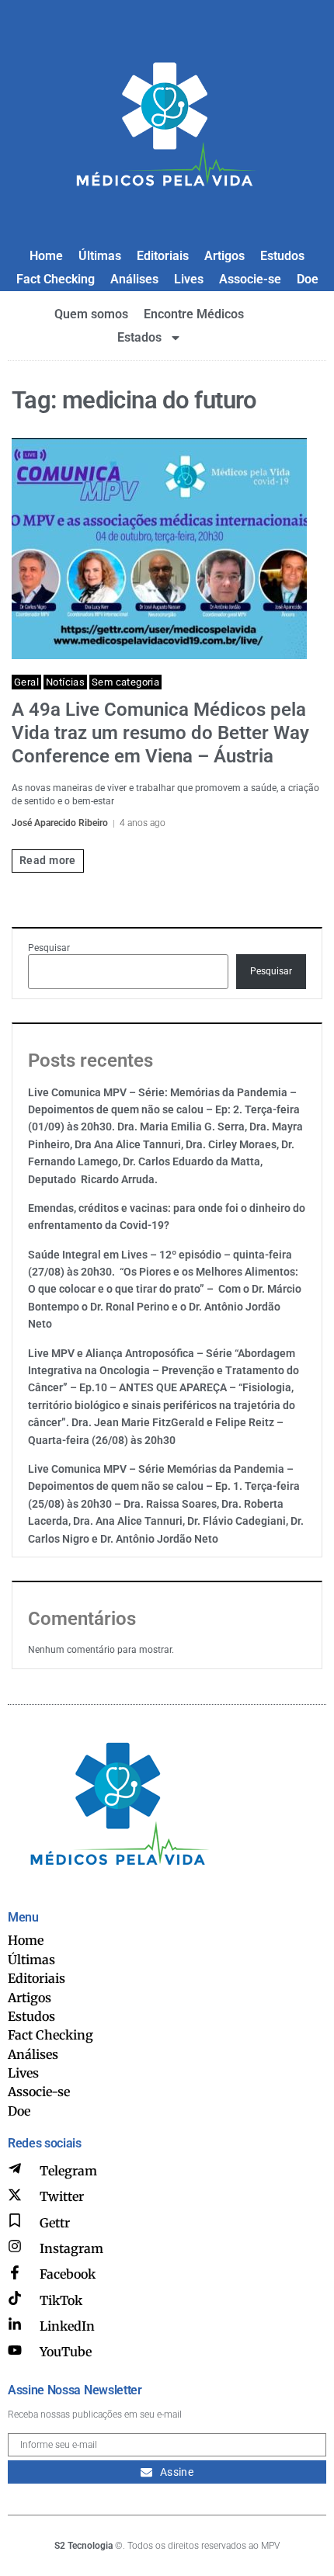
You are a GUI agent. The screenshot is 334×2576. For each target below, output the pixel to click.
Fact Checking (56, 279)
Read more (48, 860)
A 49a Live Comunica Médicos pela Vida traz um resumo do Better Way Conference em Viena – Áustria (160, 733)
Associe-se (250, 279)
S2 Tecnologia (83, 2546)
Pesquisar (49, 948)
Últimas (100, 256)
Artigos (224, 256)
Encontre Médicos (194, 314)
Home (46, 256)
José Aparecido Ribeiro (60, 823)
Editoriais (163, 256)
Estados (139, 337)
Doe (308, 279)
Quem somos (91, 314)
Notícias (65, 682)
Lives (189, 279)
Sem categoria (125, 682)
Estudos (282, 256)
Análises (134, 279)
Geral (26, 682)
